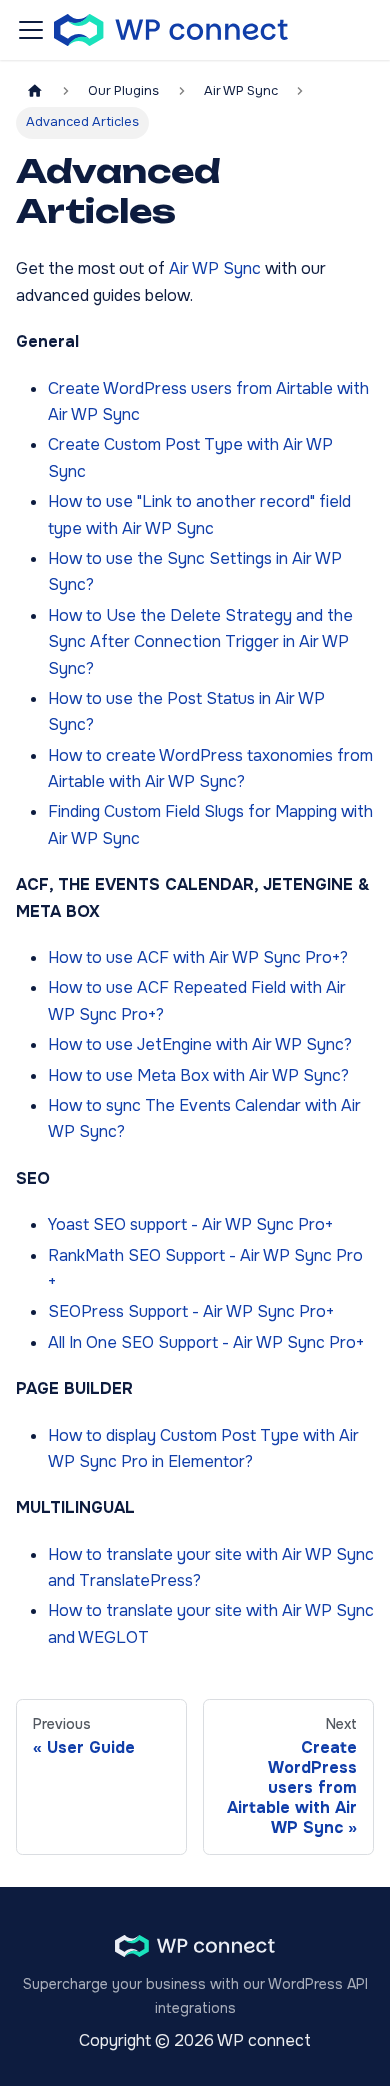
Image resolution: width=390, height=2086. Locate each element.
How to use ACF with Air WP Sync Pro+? (198, 957)
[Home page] (35, 91)
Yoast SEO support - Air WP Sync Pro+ (190, 1224)
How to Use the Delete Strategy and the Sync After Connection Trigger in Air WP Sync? (200, 642)
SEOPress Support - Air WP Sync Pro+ (191, 1311)
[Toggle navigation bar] (31, 30)
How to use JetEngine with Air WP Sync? (200, 1044)
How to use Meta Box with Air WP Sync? (198, 1075)
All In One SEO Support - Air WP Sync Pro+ (206, 1342)
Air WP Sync (215, 268)
